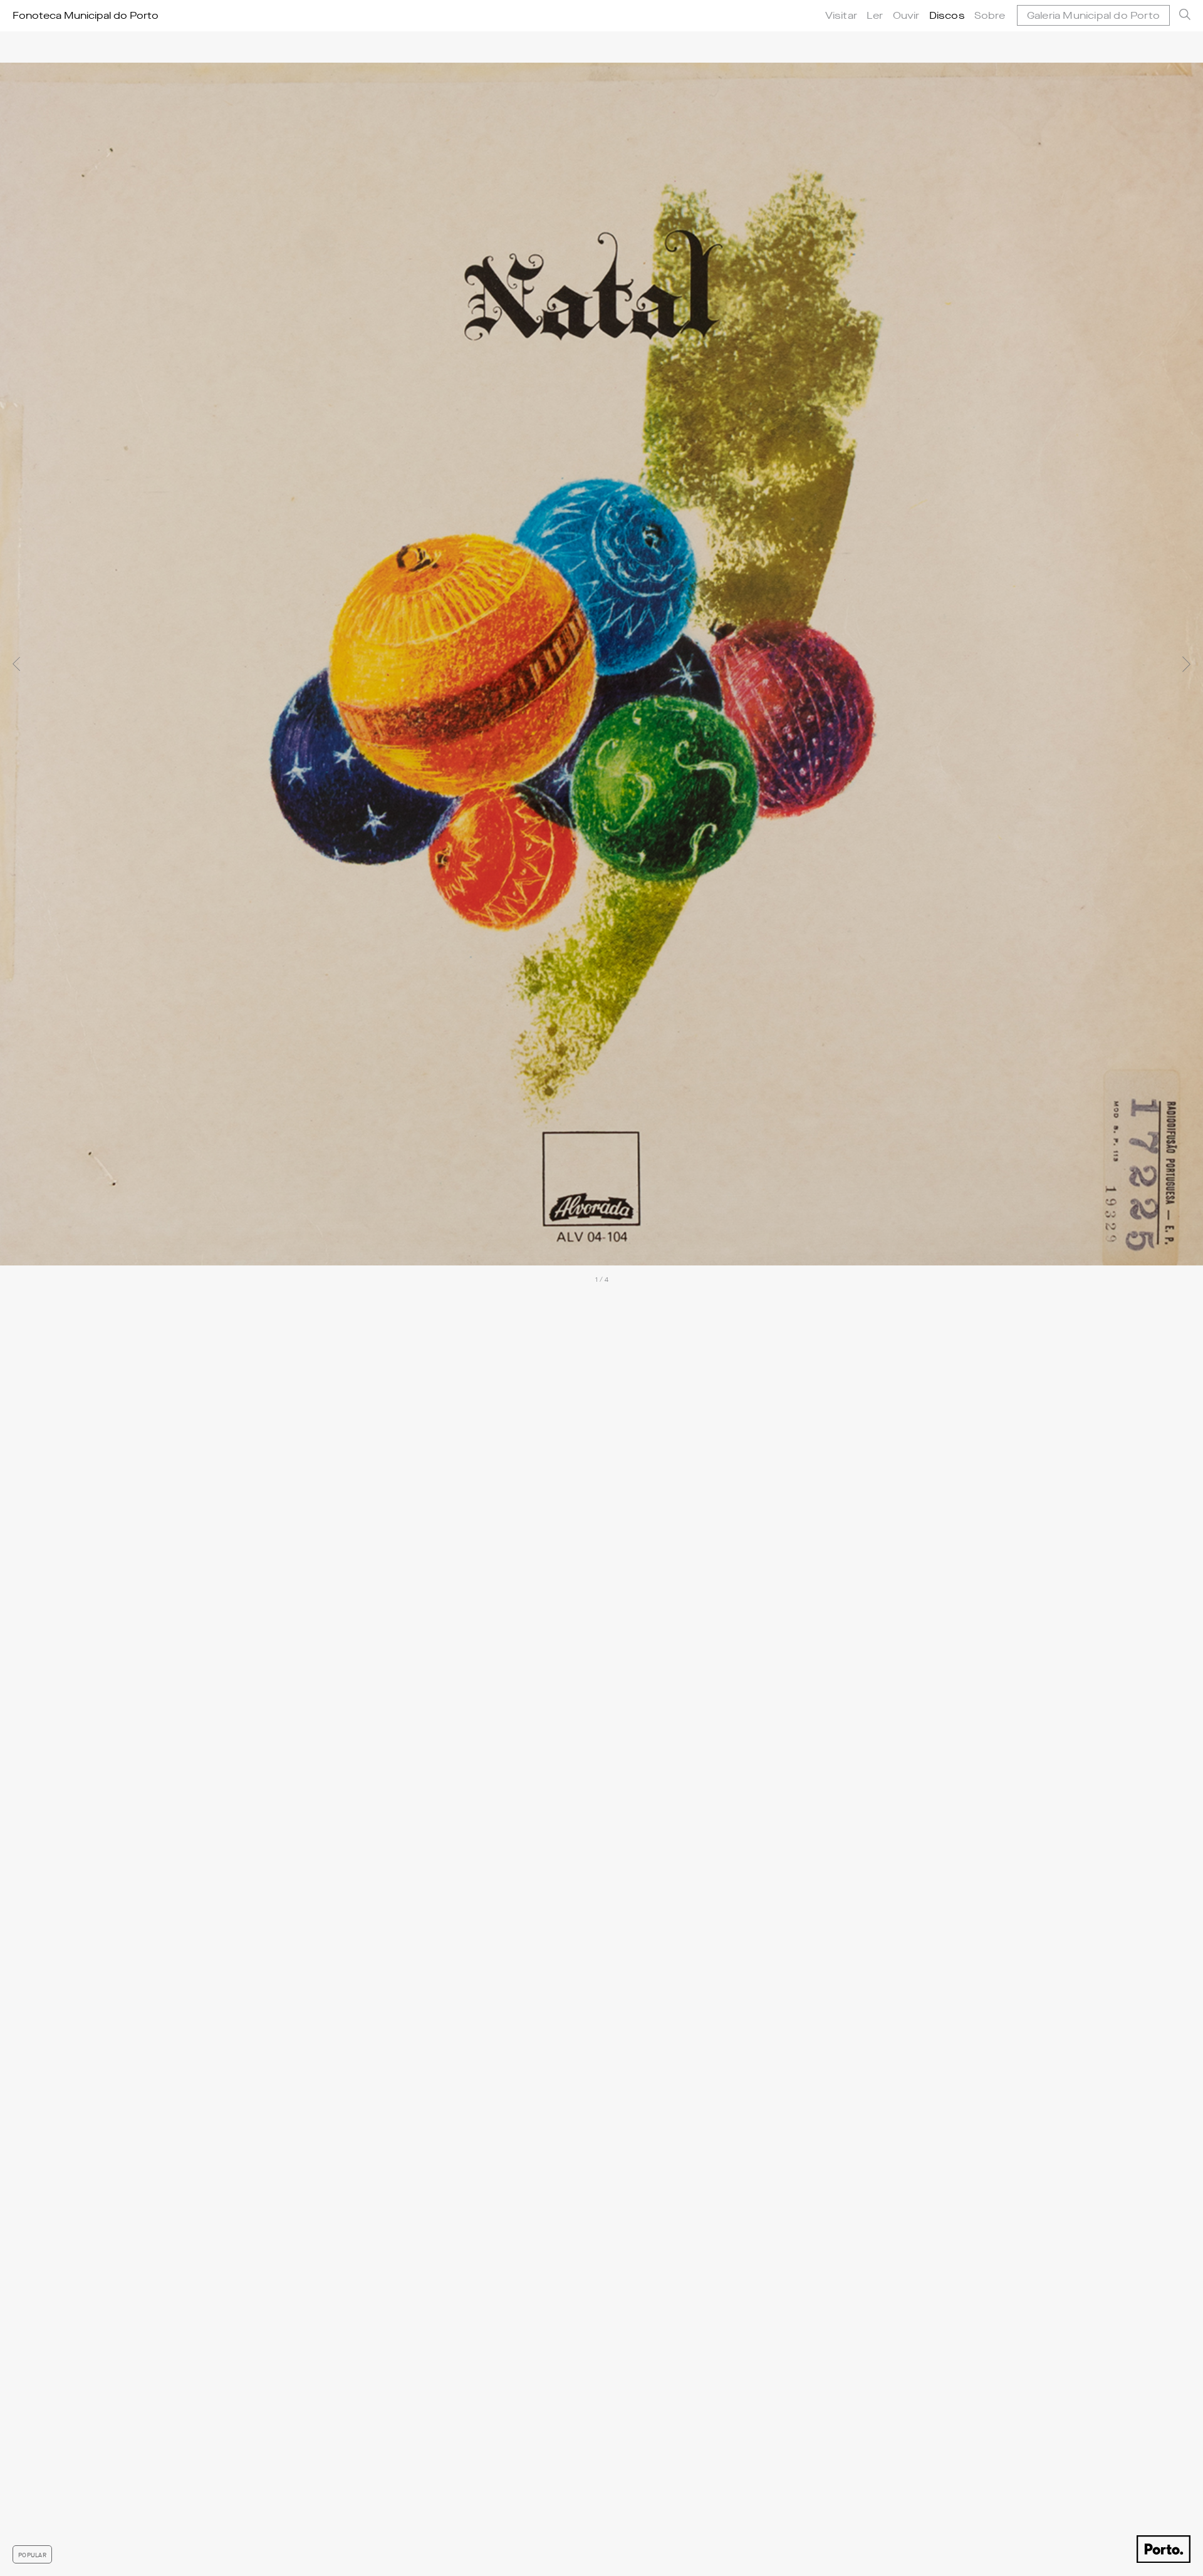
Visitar (841, 15)
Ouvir (906, 15)
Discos (947, 15)
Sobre (990, 15)
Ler (875, 15)
